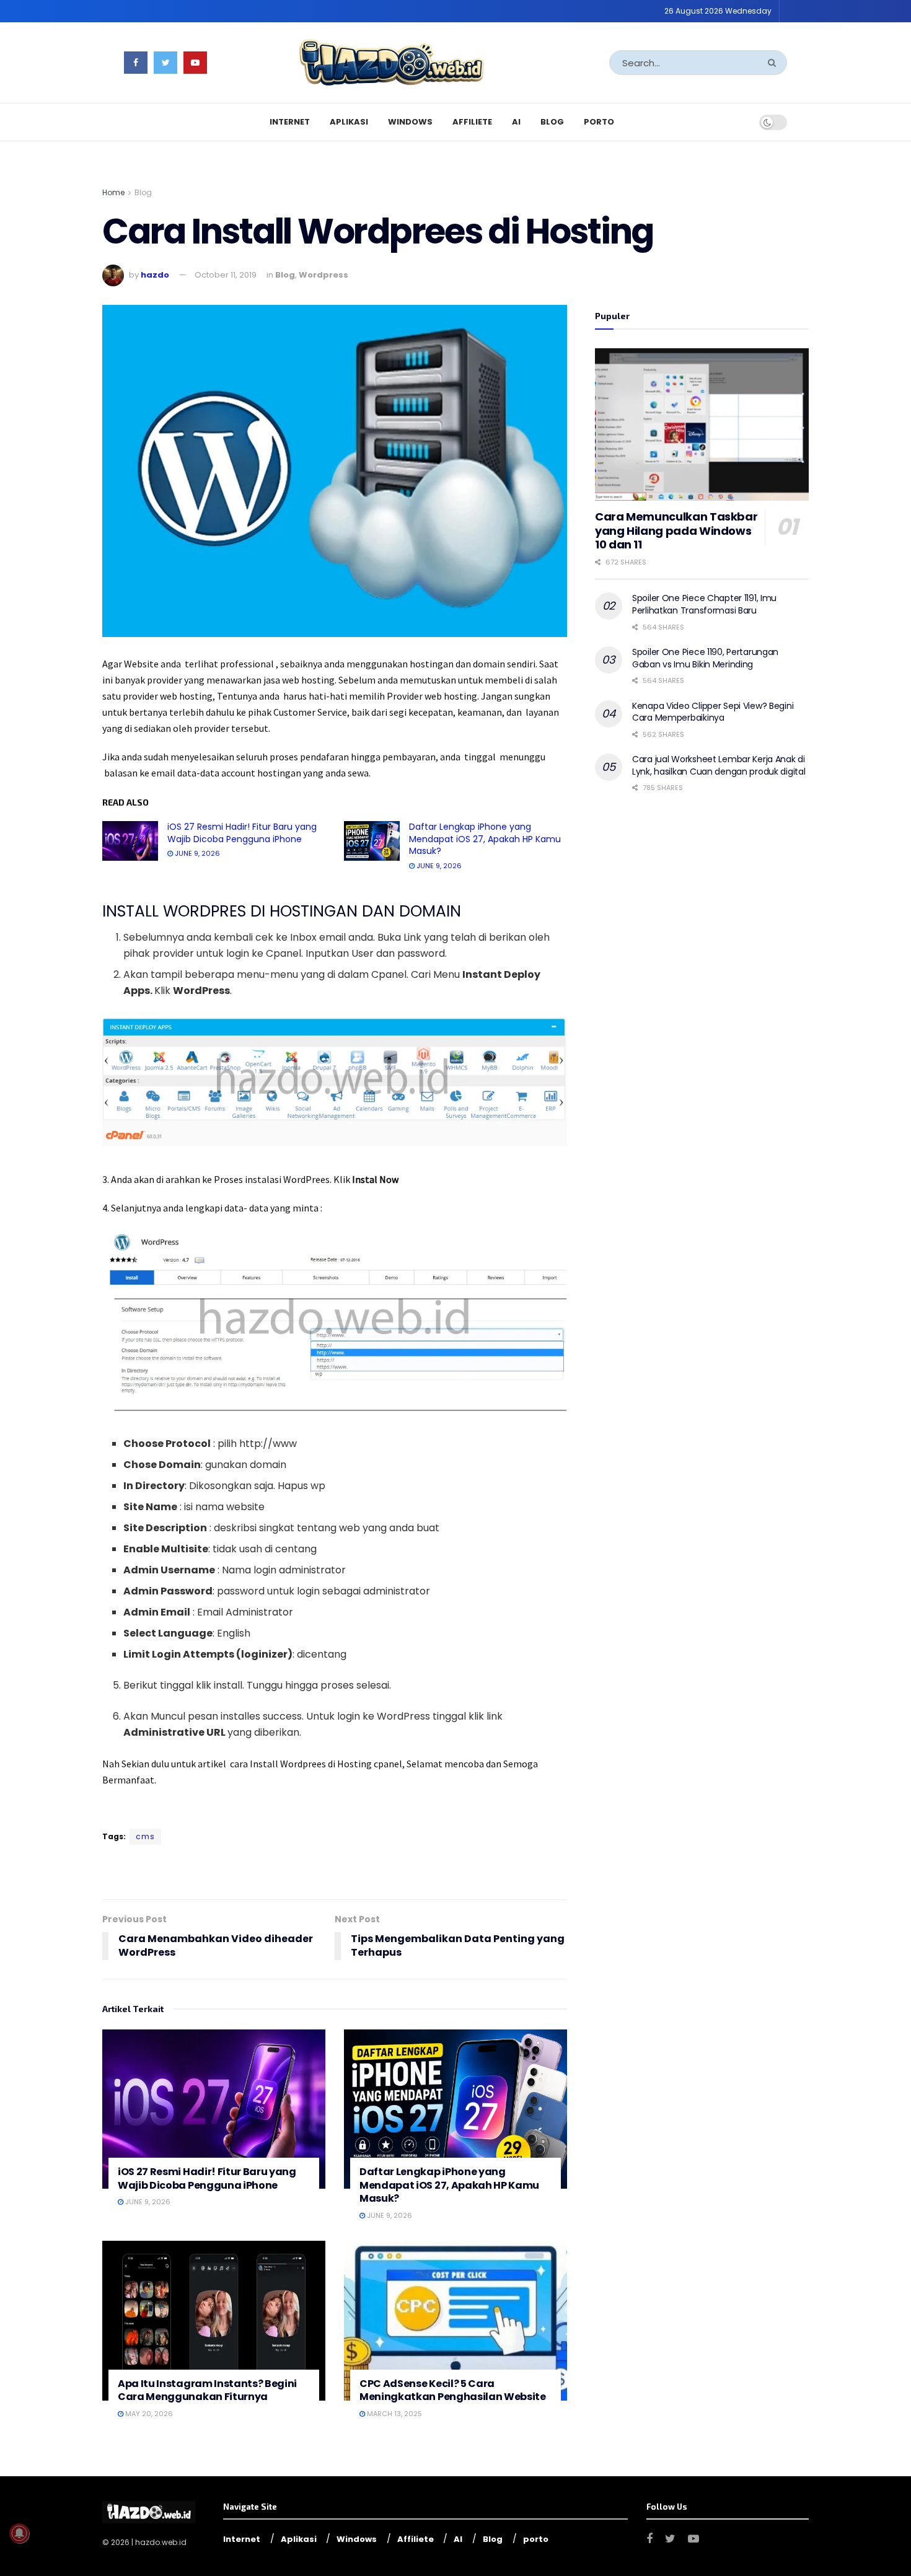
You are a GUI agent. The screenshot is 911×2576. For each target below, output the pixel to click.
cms (145, 1836)
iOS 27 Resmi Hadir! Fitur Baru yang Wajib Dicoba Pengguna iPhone (242, 833)
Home (113, 192)
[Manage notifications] (19, 2533)
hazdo (155, 275)
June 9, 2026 (196, 853)
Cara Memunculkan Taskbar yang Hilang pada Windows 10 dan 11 (676, 530)
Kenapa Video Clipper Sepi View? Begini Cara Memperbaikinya (713, 712)
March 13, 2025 (394, 2414)
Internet (290, 122)
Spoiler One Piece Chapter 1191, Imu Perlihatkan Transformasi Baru (704, 604)
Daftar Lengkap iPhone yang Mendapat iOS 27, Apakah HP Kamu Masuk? (485, 839)
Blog (552, 122)
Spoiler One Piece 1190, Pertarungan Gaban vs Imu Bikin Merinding (705, 658)
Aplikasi (349, 122)
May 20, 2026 (148, 2414)
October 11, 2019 (226, 275)
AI (516, 122)
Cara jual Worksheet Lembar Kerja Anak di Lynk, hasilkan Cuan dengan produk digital (719, 765)
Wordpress (323, 275)
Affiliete (472, 122)
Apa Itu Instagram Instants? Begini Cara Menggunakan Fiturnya (207, 2390)
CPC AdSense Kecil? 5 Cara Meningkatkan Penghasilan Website (453, 2390)
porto (599, 122)
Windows (410, 122)
